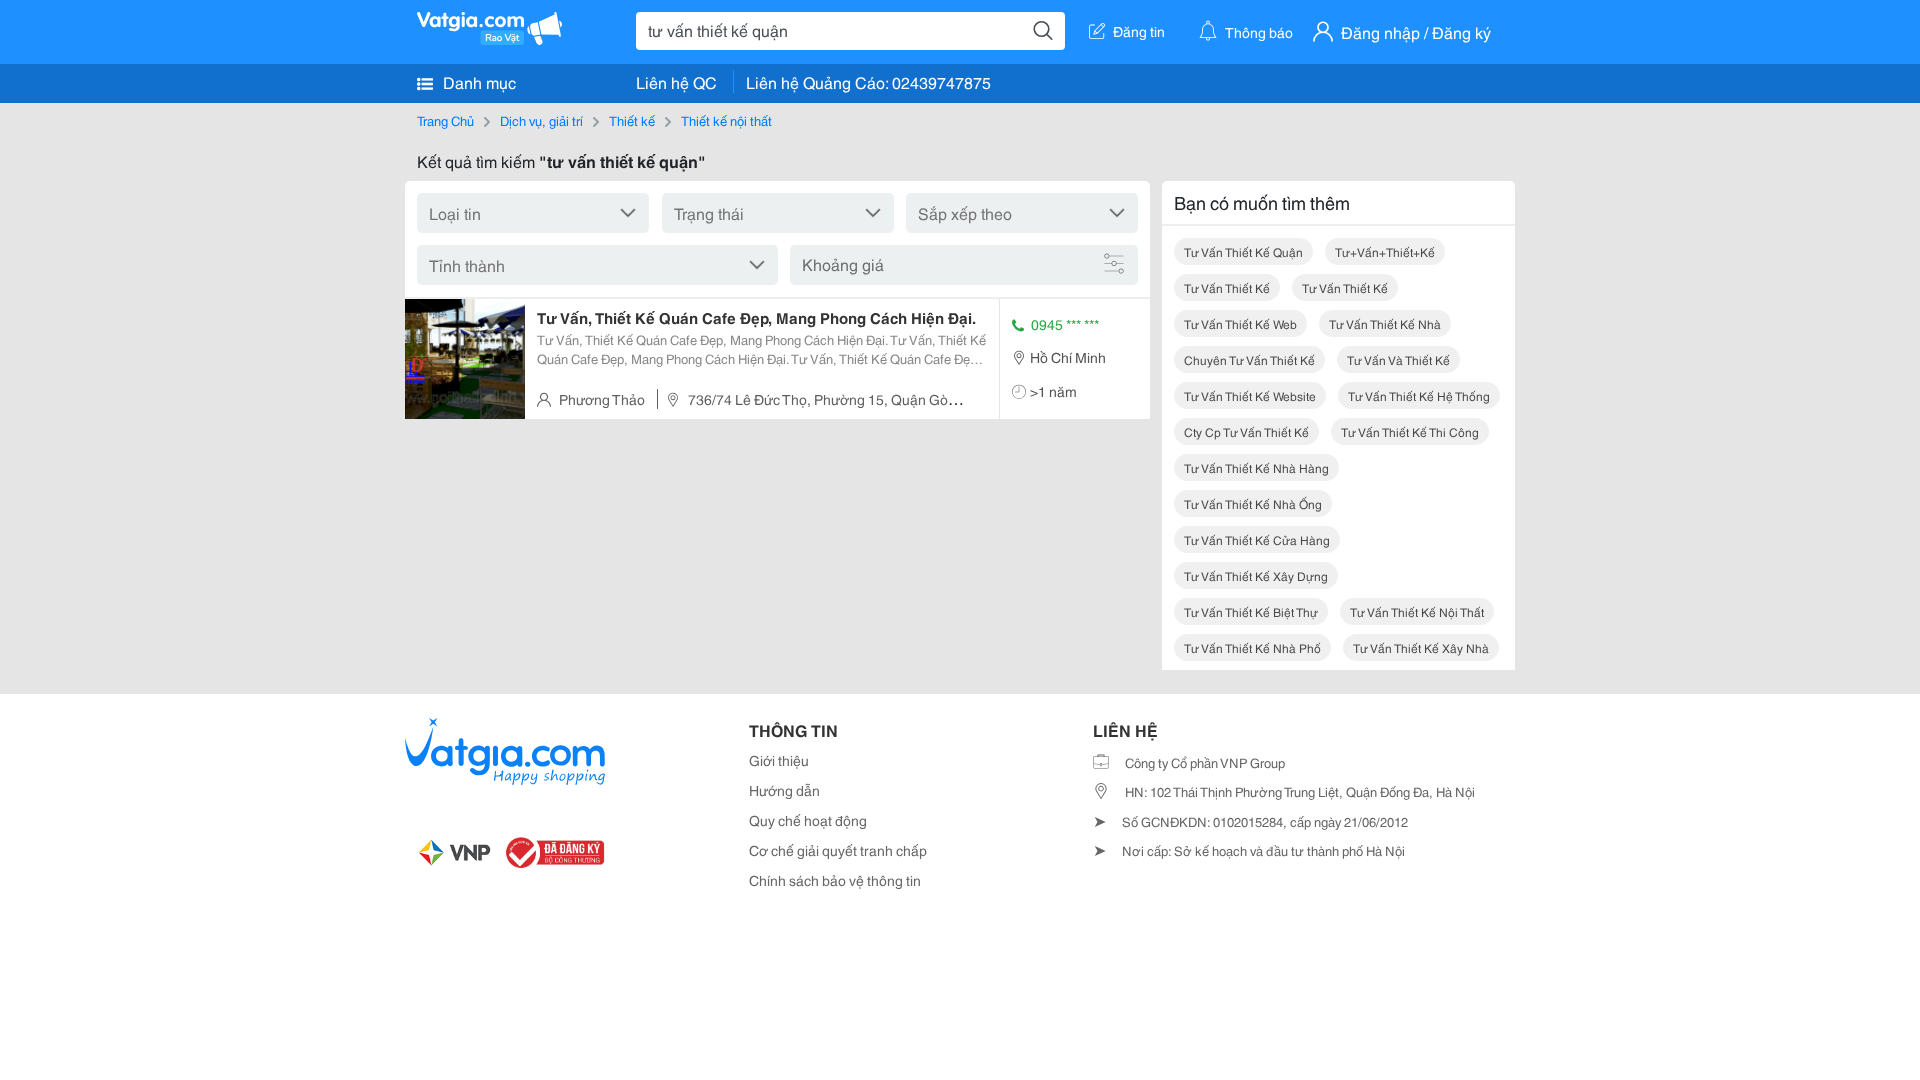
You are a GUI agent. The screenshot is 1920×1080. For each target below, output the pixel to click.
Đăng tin (1139, 31)
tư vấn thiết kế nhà (1385, 323)
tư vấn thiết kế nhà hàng (1256, 467)
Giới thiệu (779, 760)
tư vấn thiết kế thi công (1410, 431)
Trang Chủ (445, 120)
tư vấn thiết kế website (1250, 395)
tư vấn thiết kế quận (1243, 251)
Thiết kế (632, 120)
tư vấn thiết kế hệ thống (1419, 395)
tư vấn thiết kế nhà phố (1252, 647)
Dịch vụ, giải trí (541, 120)
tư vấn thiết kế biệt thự (1251, 611)
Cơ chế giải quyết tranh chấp (838, 850)
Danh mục (477, 81)
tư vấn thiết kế (1227, 287)
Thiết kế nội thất (726, 120)
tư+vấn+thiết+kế (1385, 251)
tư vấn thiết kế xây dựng (1256, 575)
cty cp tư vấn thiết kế (1246, 431)
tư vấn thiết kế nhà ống (1253, 503)
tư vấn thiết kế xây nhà (1421, 647)
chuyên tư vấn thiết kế (1249, 359)
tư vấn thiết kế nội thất (1417, 611)
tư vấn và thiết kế (1398, 359)
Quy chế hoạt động (808, 820)
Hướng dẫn (784, 790)
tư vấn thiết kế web (1240, 323)
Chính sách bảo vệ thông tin (835, 880)
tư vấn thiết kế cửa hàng (1257, 539)
